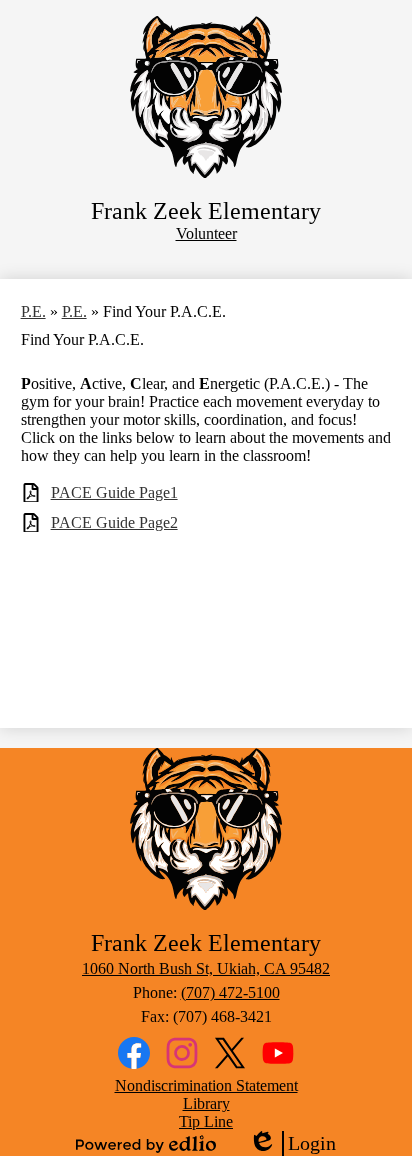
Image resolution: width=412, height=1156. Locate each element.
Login (292, 1144)
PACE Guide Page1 (114, 492)
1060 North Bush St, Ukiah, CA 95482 (206, 968)
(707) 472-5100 (230, 992)
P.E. (33, 311)
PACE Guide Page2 (114, 522)
